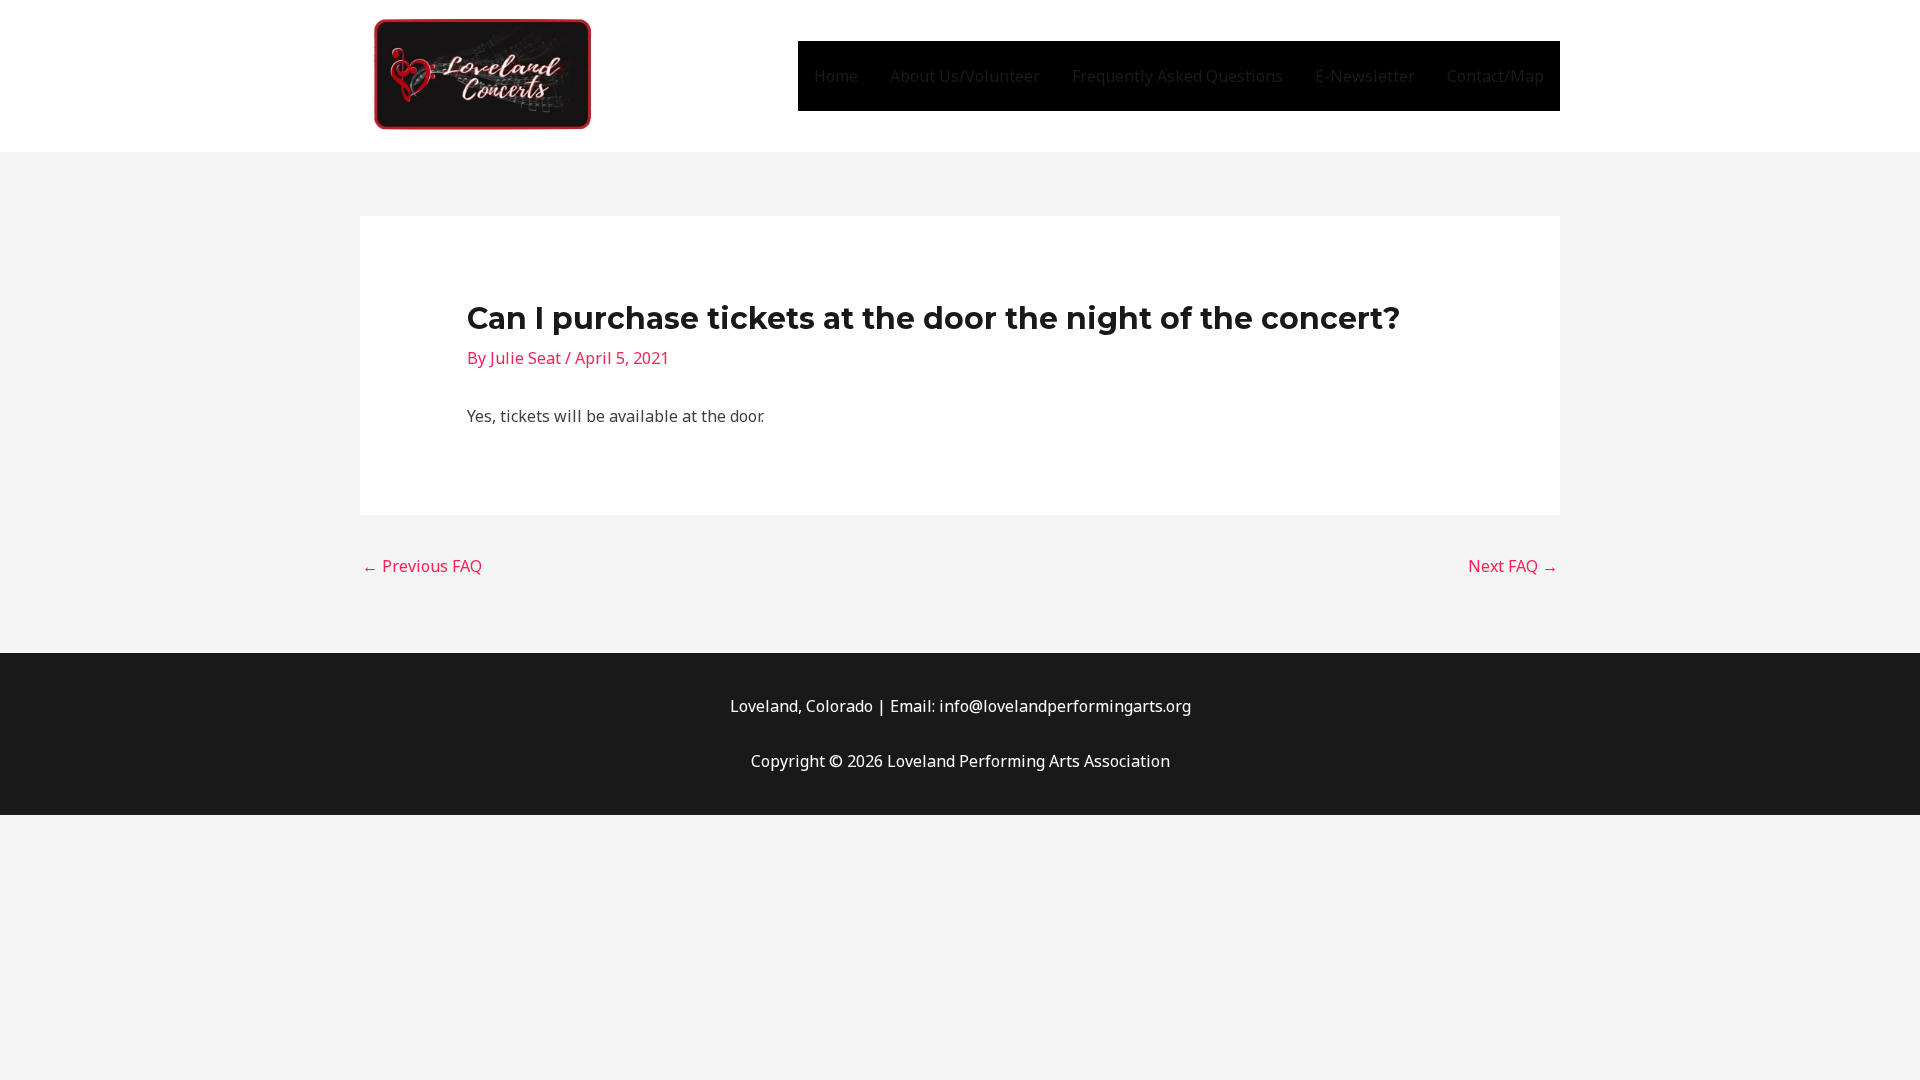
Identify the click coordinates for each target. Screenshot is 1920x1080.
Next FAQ (1513, 566)
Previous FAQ (422, 566)
